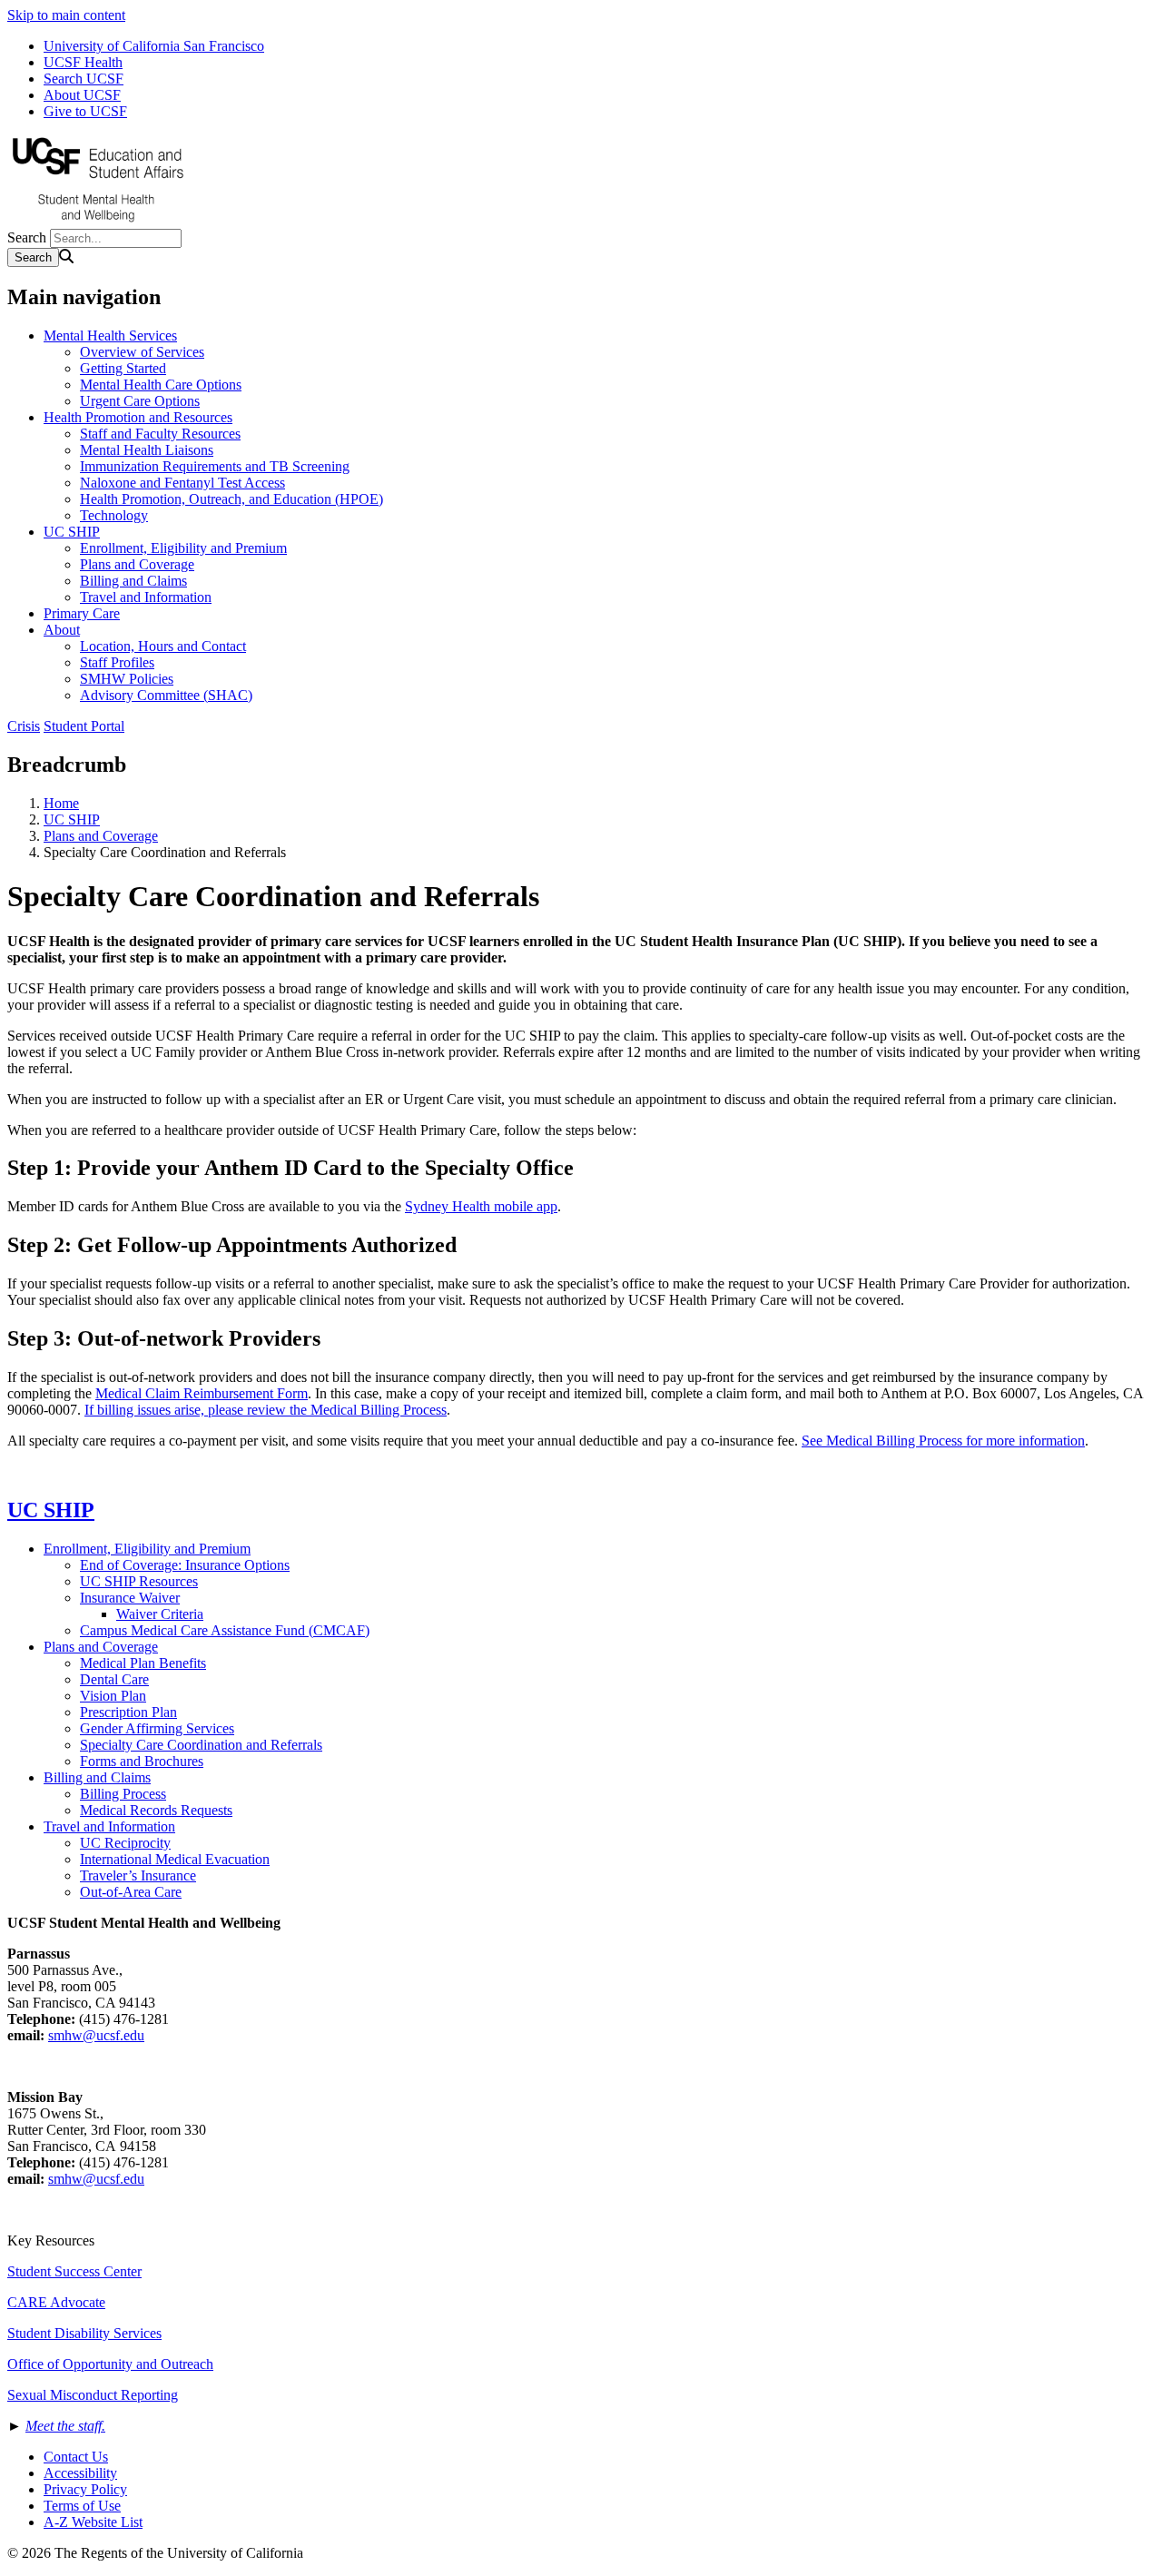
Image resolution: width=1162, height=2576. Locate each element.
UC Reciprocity (125, 1843)
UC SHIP (72, 532)
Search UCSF (84, 79)
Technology (114, 515)
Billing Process (123, 1794)
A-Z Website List (93, 2522)
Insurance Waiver (130, 1598)
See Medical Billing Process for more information (943, 1441)
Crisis (24, 726)
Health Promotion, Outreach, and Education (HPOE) (231, 499)
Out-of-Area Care (131, 1892)
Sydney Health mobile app (481, 1206)
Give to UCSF (85, 111)
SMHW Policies (127, 679)
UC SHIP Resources (139, 1581)
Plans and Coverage (137, 564)
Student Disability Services (84, 2333)
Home (61, 803)
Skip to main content (66, 15)
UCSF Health (83, 62)
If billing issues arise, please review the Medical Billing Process (266, 1410)
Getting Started (123, 368)
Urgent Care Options (140, 401)
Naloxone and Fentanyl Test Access (182, 483)
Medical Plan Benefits (143, 1663)
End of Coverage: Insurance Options (185, 1565)
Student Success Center (74, 2271)
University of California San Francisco (154, 46)
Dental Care (114, 1679)
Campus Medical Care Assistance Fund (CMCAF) (225, 1630)
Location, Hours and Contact (163, 646)
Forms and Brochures (142, 1761)
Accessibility (80, 2473)
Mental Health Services (110, 336)
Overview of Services (142, 352)
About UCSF (82, 95)
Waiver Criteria (160, 1614)
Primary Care (82, 613)
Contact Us (76, 2457)
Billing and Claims (133, 581)
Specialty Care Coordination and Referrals (201, 1745)
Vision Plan (113, 1696)
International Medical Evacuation (175, 1859)
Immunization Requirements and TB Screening (215, 466)
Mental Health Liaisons (147, 450)
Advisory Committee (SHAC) (166, 695)
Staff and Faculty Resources (160, 434)
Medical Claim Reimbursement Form (202, 1393)
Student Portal (84, 726)
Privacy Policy (85, 2489)
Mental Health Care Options (161, 385)
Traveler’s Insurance (138, 1875)
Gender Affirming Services (157, 1728)
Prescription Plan (128, 1712)
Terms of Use (82, 2506)
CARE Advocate (56, 2302)
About (62, 630)
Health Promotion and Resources (138, 417)
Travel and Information (146, 597)
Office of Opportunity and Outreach (110, 2364)
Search (27, 237)
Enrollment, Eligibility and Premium (183, 548)
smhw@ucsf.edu (96, 2035)
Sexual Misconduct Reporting (93, 2395)
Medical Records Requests (156, 1810)
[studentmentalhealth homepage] (98, 220)
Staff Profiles (117, 662)
